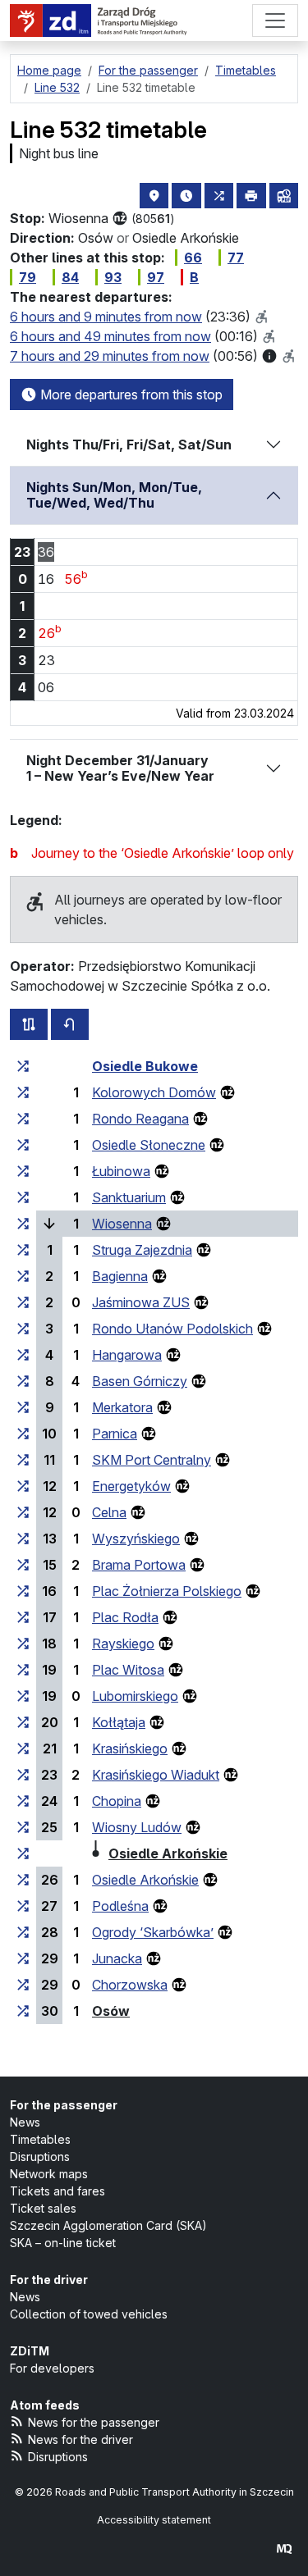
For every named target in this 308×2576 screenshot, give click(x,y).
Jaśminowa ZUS (141, 1302)
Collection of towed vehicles (89, 2314)
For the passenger (64, 2105)
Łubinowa (121, 1171)
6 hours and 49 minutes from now (110, 336)
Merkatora (122, 1407)
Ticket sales (43, 2208)
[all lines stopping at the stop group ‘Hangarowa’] (23, 1355)
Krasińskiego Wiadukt (156, 1775)
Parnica (115, 1434)
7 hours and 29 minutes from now (110, 356)
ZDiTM (30, 2351)
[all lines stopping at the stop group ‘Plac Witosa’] (23, 1670)
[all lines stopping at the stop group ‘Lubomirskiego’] (23, 1696)
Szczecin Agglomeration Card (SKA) (108, 2225)
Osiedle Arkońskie (168, 1853)
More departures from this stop (130, 394)
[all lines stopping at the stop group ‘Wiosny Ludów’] (23, 1827)
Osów (111, 2011)
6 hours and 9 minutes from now (106, 317)
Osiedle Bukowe (145, 1066)
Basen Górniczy (140, 1381)
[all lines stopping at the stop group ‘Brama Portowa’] (23, 1565)
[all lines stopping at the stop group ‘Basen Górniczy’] (23, 1381)
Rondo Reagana (140, 1119)
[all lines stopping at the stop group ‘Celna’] (23, 1512)
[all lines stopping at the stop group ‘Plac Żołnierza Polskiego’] (23, 1591)
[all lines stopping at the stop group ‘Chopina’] (23, 1801)
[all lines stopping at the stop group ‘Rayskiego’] (23, 1644)
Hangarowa (127, 1355)
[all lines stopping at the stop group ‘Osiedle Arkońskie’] (23, 1853)
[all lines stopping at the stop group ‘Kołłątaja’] (23, 1722)
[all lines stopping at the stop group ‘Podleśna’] (23, 1906)
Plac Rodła (125, 1617)
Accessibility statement (154, 2520)
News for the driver (80, 2439)
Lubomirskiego (135, 1696)
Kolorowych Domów (154, 1092)
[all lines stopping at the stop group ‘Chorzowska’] (23, 1985)
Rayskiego (123, 1644)
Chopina (117, 1801)
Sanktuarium (129, 1197)
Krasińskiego (130, 1748)
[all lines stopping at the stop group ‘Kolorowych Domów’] (23, 1092)
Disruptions (40, 2157)
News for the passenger (94, 2422)
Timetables (40, 2139)
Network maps (49, 2174)
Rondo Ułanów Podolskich (172, 1329)
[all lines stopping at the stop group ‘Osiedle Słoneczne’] (23, 1145)
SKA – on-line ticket (63, 2243)
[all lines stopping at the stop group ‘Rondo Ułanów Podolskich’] (23, 1329)
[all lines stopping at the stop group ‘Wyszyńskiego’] (23, 1539)
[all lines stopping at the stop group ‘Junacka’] (23, 1958)
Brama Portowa (139, 1565)
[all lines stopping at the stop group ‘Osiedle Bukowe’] (23, 1066)
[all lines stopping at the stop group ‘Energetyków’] (23, 1486)
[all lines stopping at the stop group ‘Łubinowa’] (23, 1171)
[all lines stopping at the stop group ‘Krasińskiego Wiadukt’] (23, 1775)
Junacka (117, 1958)
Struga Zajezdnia (142, 1250)
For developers (52, 2368)
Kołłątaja (119, 1722)
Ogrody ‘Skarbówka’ (153, 1932)
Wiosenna (122, 1224)
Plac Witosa (128, 1670)
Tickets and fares (57, 2191)
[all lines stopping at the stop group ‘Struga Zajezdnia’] (23, 1250)
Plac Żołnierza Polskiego (167, 1591)
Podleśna (120, 1906)
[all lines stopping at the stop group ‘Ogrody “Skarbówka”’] (23, 1932)
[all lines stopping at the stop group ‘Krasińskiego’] (23, 1748)
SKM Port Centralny (152, 1460)
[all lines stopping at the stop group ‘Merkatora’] (23, 1407)
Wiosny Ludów (137, 1827)
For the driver (49, 2280)
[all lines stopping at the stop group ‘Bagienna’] (23, 1276)
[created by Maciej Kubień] (284, 2549)
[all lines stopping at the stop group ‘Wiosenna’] (23, 1224)
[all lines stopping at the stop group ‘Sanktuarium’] (23, 1197)
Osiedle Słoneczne (149, 1145)
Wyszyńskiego (136, 1539)
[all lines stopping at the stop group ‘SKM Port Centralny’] (23, 1460)
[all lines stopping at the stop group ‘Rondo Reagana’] (23, 1119)
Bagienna (120, 1276)
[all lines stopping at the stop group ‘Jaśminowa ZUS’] (23, 1302)
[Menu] (275, 21)
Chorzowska (130, 1985)
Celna (109, 1512)
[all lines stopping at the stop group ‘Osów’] (23, 2011)
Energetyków (131, 1486)
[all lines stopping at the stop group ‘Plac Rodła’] (23, 1617)
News (25, 2122)
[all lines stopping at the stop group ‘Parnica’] (23, 1434)
